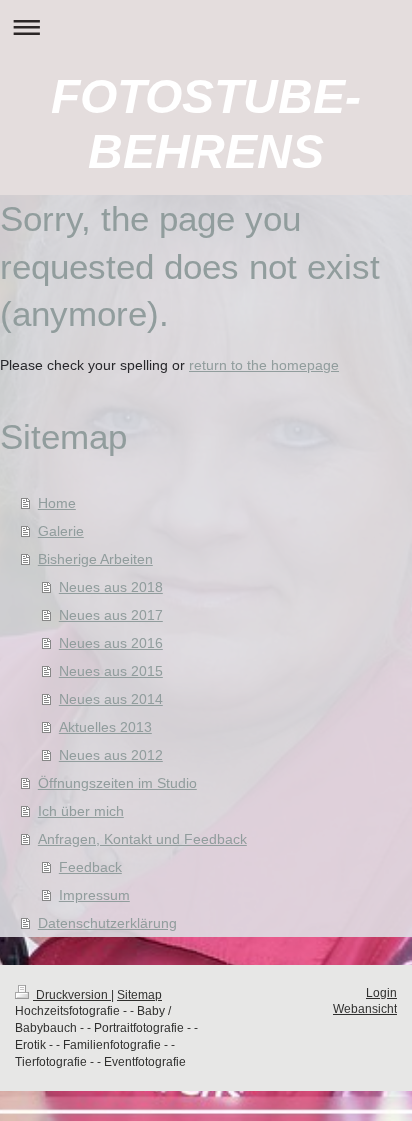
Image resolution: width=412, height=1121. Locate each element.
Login (381, 993)
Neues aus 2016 (111, 643)
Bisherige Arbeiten (95, 559)
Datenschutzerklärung (107, 923)
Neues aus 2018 (111, 587)
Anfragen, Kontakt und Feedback (142, 839)
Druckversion (72, 995)
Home (57, 503)
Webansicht (365, 1009)
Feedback (90, 867)
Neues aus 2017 (111, 615)
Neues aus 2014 (111, 699)
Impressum (94, 895)
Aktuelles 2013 (105, 727)
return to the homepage (264, 365)
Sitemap (139, 995)
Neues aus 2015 (111, 671)
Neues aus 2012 (111, 755)
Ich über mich (81, 811)
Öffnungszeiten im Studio (117, 783)
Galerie (61, 531)
